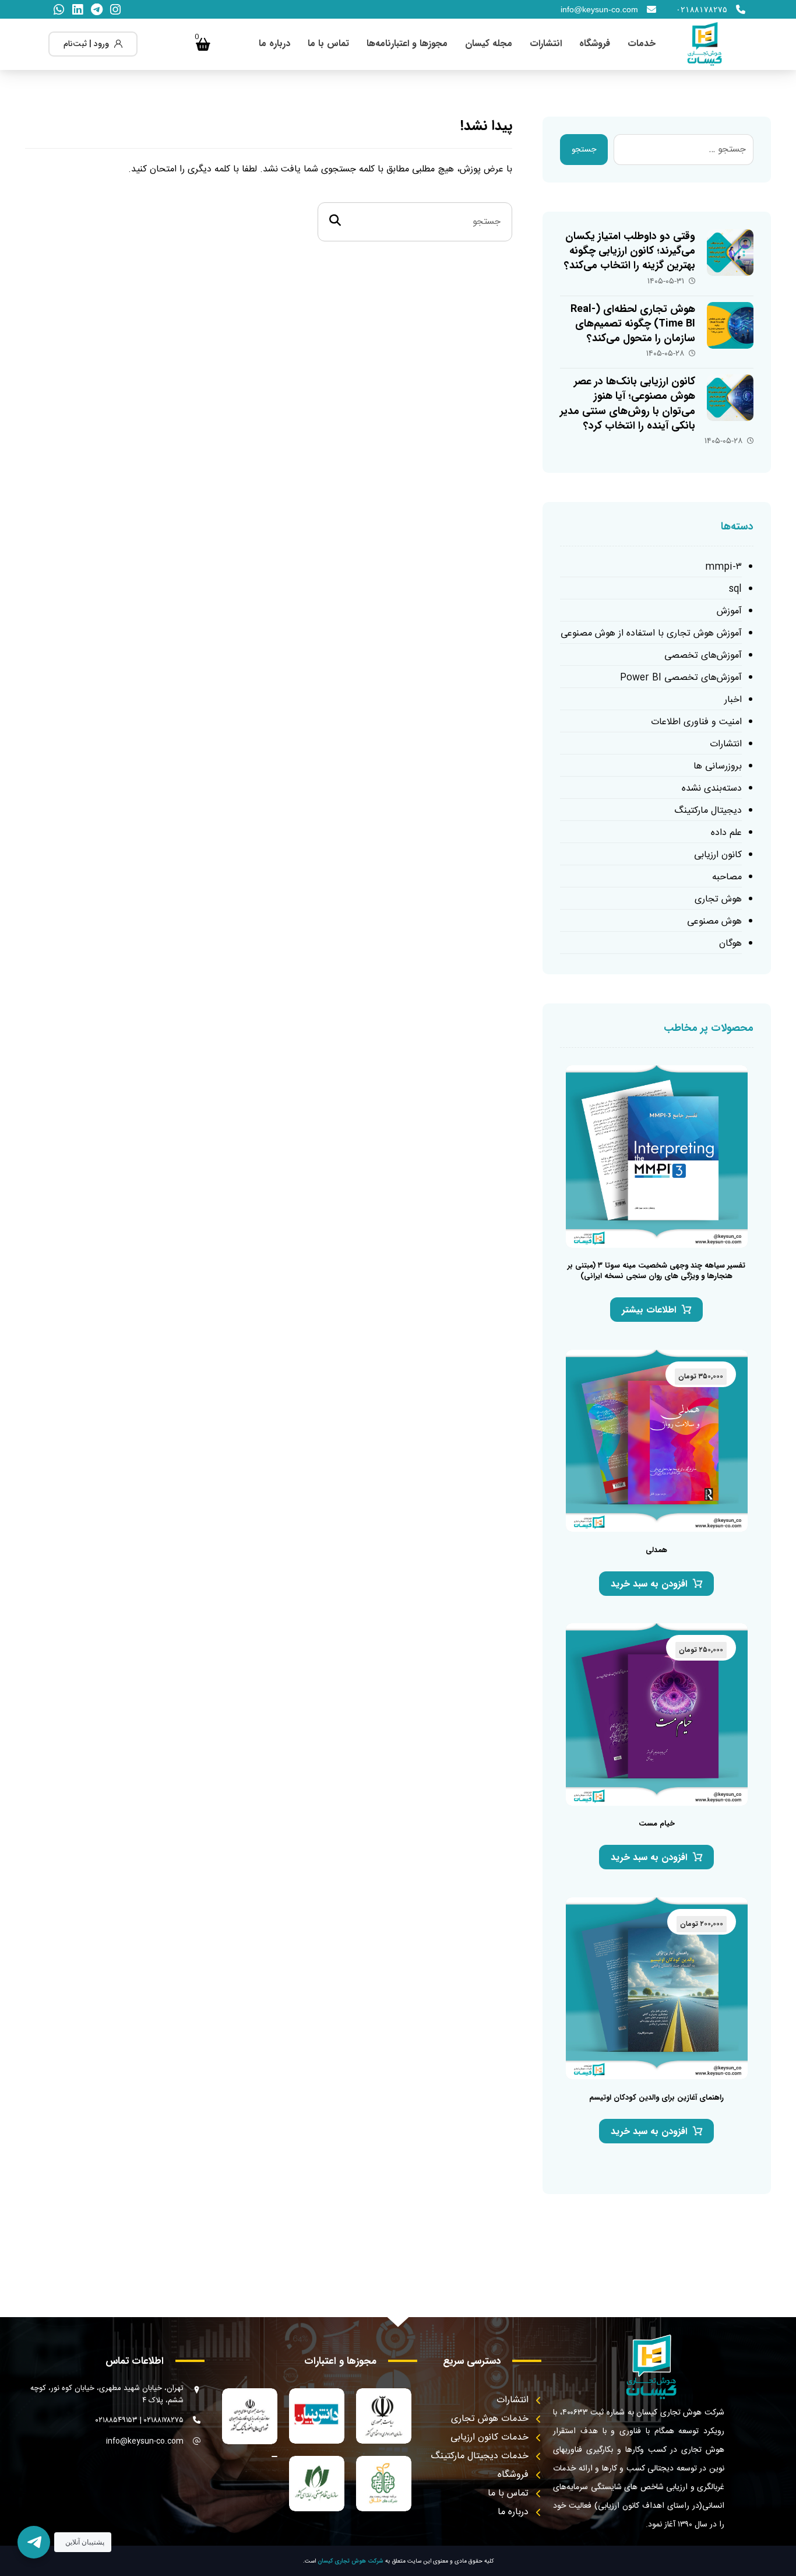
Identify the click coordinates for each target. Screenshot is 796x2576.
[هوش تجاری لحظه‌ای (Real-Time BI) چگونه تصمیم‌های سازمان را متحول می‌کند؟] (730, 325)
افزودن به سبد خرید (649, 1584)
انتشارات (726, 744)
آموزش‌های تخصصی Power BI (681, 678)
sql (735, 589)
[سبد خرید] (203, 44)
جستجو (584, 150)
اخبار (733, 700)
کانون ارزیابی (718, 855)
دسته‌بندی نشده (712, 789)
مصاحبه (727, 877)
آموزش (729, 611)
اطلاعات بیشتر (649, 1310)
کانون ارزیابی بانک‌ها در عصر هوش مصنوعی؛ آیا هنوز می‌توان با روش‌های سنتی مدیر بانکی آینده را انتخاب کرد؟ (628, 403)
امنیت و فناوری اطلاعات (696, 722)
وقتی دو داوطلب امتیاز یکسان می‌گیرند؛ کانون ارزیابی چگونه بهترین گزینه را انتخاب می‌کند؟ (630, 251)
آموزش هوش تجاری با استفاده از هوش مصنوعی (651, 634)
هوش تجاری (718, 899)
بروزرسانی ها (718, 766)
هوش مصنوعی (714, 922)
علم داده (726, 833)
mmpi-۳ (723, 567)
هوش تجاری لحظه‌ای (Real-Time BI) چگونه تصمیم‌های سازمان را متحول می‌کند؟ (633, 324)
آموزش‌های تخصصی (703, 656)
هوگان (730, 944)
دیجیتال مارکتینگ (708, 811)
